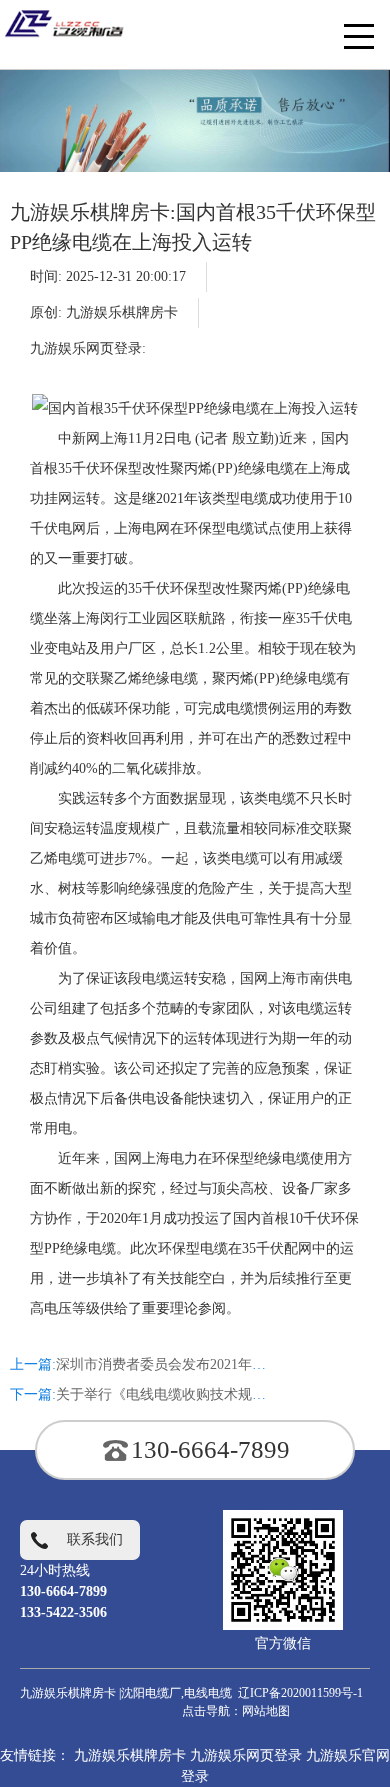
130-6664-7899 (210, 1449)
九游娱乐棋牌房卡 (122, 312)
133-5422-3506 (63, 1612)
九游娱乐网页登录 (246, 1755)
